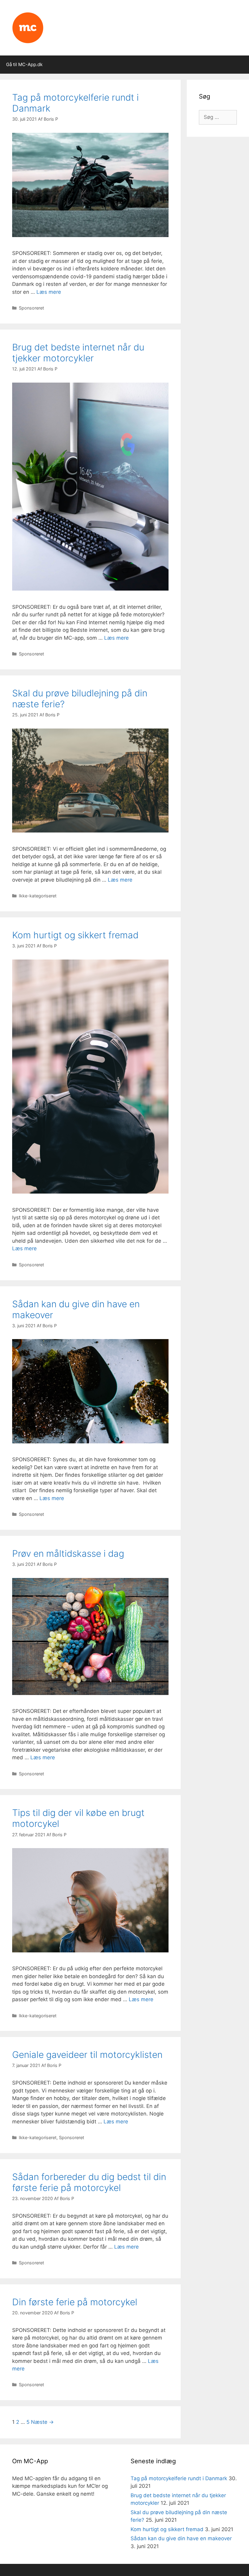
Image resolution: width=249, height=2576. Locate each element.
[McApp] (28, 27)
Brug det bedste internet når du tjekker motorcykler (78, 353)
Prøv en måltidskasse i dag (68, 1553)
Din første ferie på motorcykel (75, 2302)
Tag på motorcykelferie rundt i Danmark (179, 2478)
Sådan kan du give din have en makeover (181, 2538)
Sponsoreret (31, 308)
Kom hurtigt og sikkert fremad (75, 935)
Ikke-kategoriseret (38, 896)
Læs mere (49, 292)
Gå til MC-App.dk (24, 64)
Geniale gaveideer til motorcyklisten (87, 2055)
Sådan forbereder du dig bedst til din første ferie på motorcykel (89, 2182)
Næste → (42, 2422)
